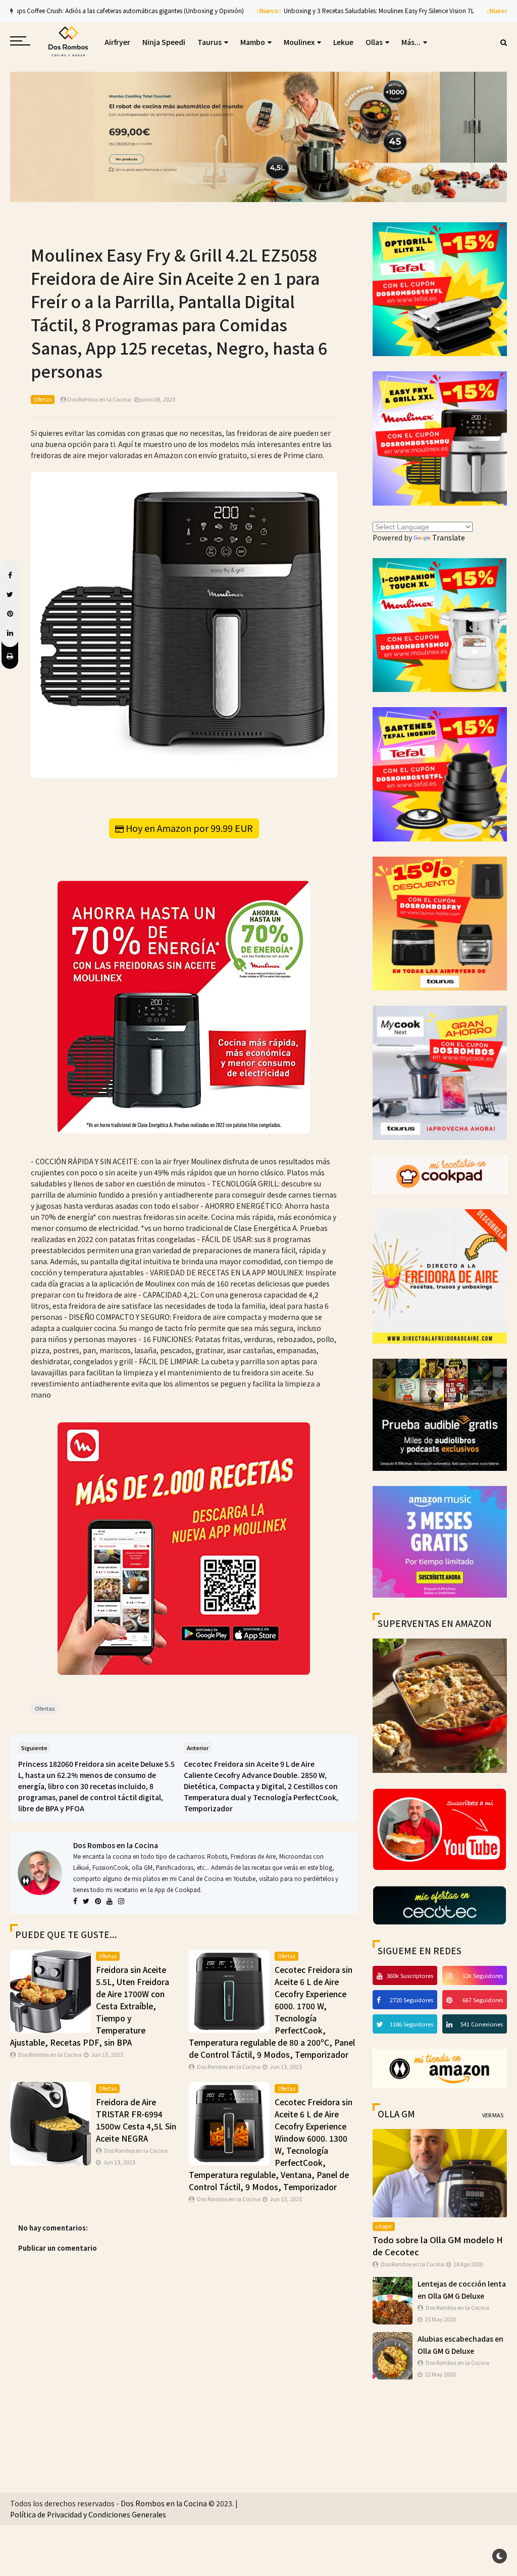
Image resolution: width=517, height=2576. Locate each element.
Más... (411, 42)
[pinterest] (451, 2000)
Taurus (210, 42)
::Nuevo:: (133, 10)
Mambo (253, 42)
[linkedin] (451, 2024)
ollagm (384, 2226)
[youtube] (381, 1975)
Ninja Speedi (164, 42)
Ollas (374, 42)
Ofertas (43, 399)
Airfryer (117, 42)
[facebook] (380, 2000)
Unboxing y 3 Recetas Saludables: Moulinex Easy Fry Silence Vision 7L (243, 10)
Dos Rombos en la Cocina (116, 1845)
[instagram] (451, 1975)
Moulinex (299, 42)
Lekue (343, 42)
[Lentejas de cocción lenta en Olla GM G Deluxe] (393, 2300)
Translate (449, 537)
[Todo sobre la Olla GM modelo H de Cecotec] (440, 2172)
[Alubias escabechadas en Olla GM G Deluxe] (393, 2355)
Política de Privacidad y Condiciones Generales (88, 2514)
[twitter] (381, 2024)
